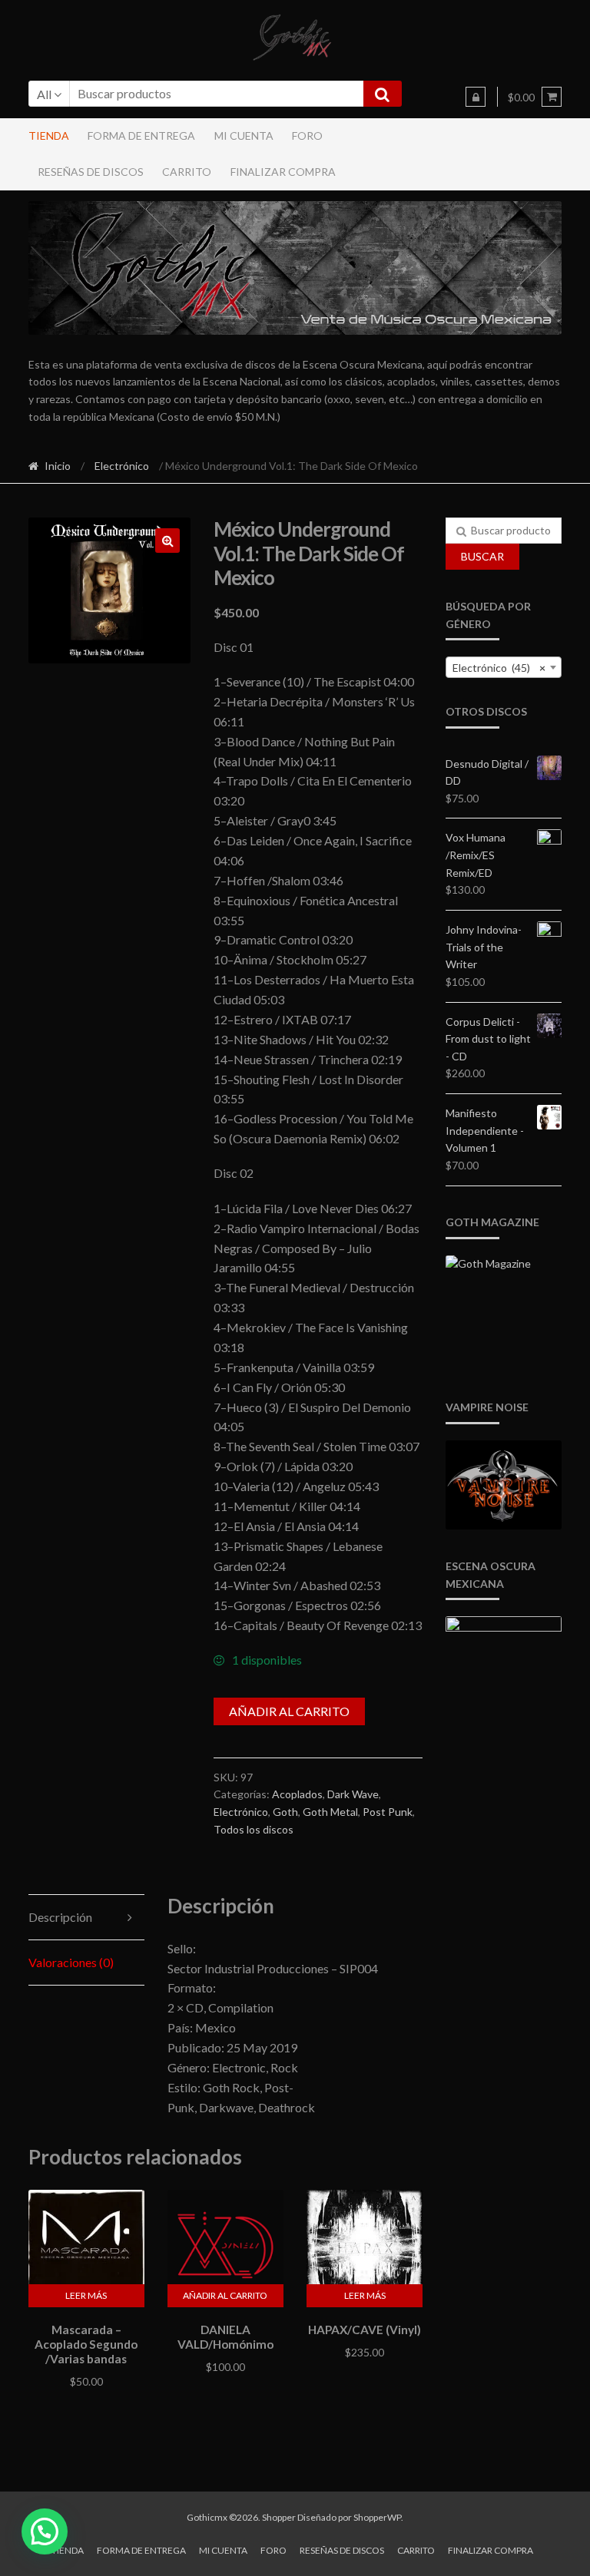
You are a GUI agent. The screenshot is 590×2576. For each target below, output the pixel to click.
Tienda (49, 136)
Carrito (187, 172)
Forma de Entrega (141, 136)
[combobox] (504, 667)
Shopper (279, 2517)
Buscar (482, 556)
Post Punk (388, 1812)
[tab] (86, 1918)
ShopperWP (377, 2517)
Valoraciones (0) (71, 1962)
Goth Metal (330, 1812)
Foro (307, 136)
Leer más (86, 2295)
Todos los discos (254, 1829)
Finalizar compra (283, 172)
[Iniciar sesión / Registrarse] (476, 97)
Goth (285, 1812)
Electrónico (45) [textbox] (499, 668)
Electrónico (122, 466)
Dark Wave (353, 1794)
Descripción (60, 1917)
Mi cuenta (244, 136)
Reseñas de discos (91, 172)
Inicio (58, 466)
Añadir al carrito (289, 1711)
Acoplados (297, 1794)
